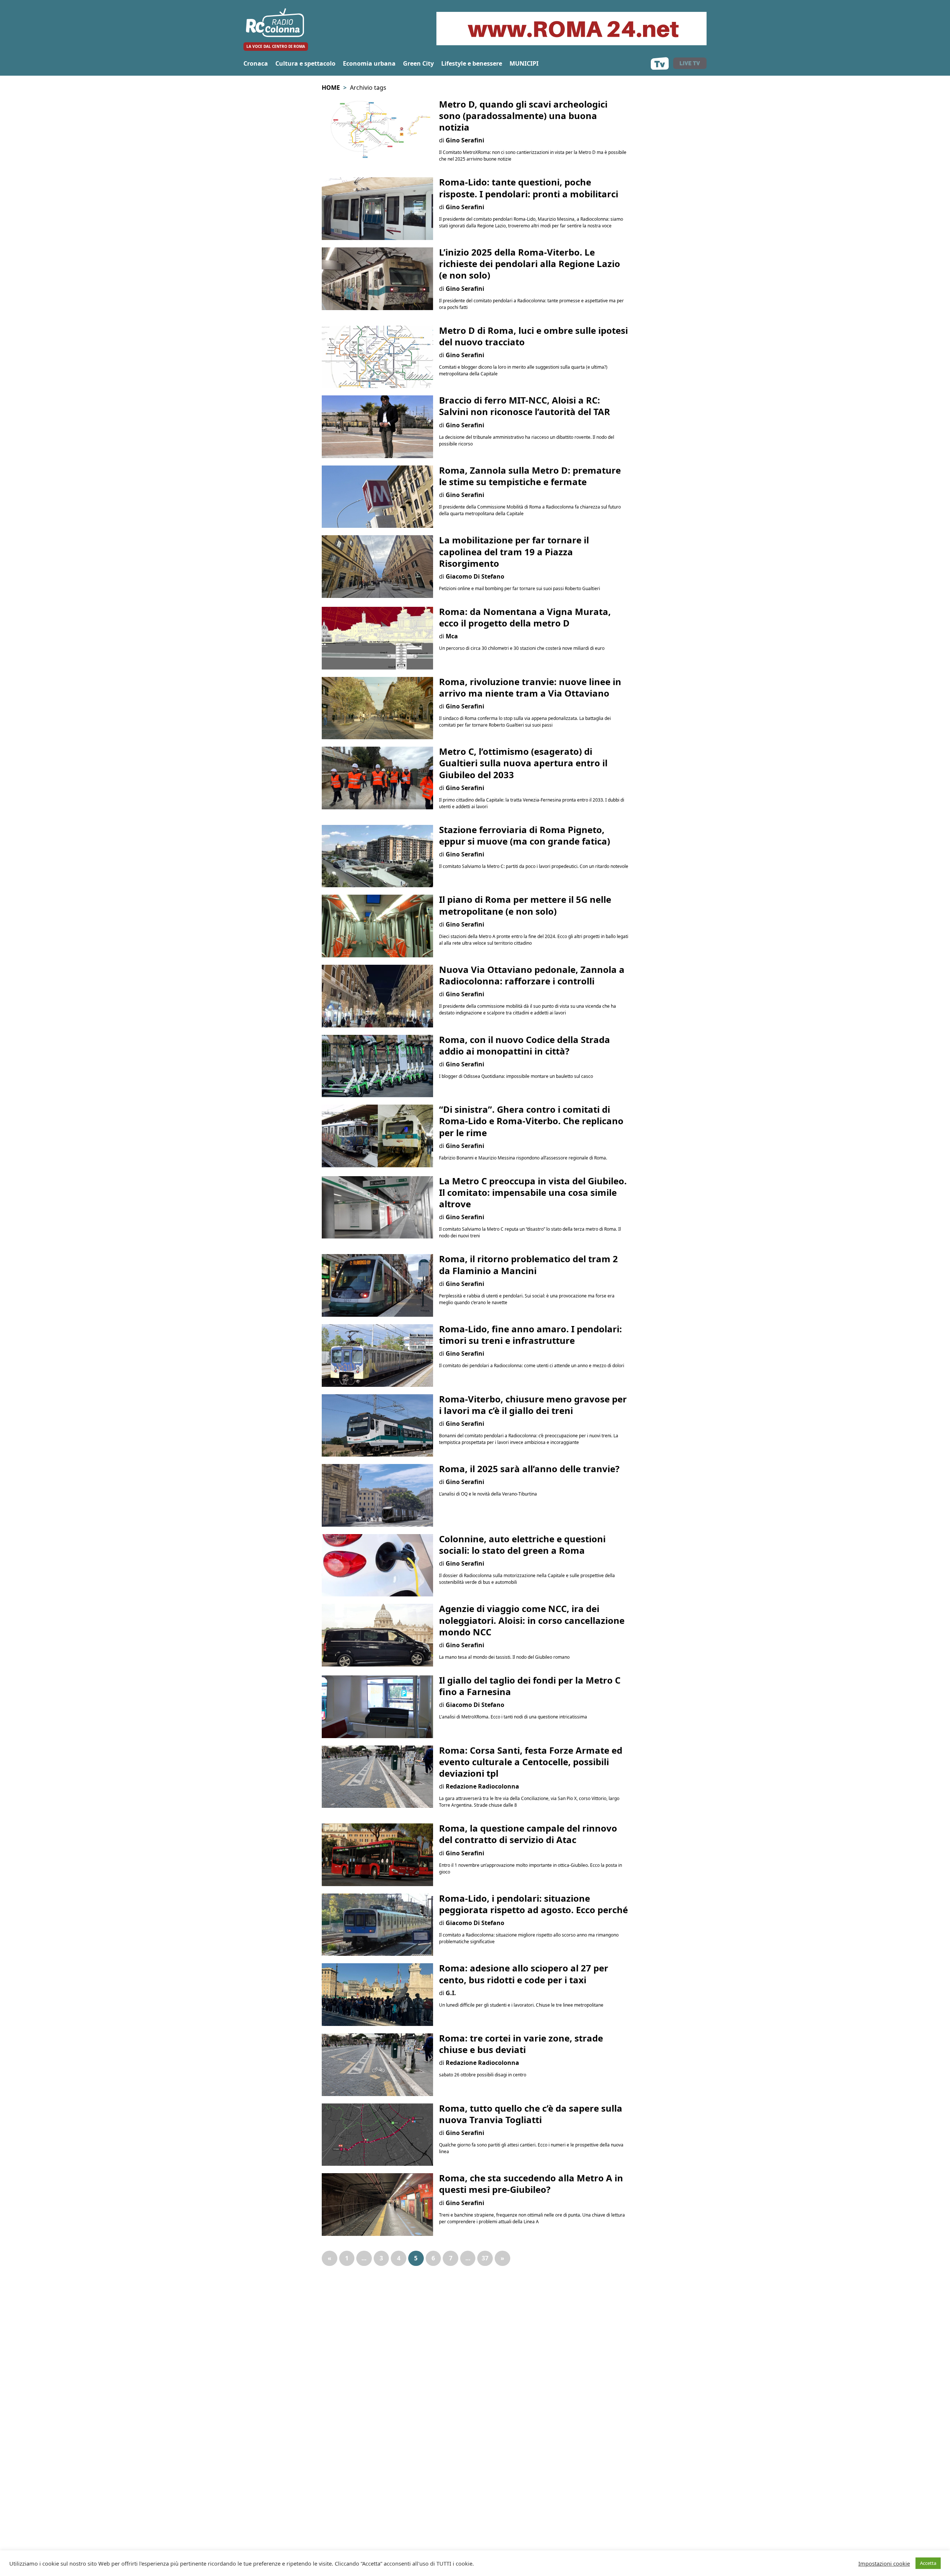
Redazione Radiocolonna (482, 1786)
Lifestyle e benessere (472, 63)
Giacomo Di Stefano (475, 576)
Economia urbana (369, 63)
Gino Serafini (465, 140)
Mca (452, 636)
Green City (418, 63)
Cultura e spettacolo (305, 63)
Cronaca (256, 63)
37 (485, 2258)
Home (331, 88)
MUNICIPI (524, 63)
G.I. (451, 1993)
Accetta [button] (928, 2563)
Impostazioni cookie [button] (884, 2563)
